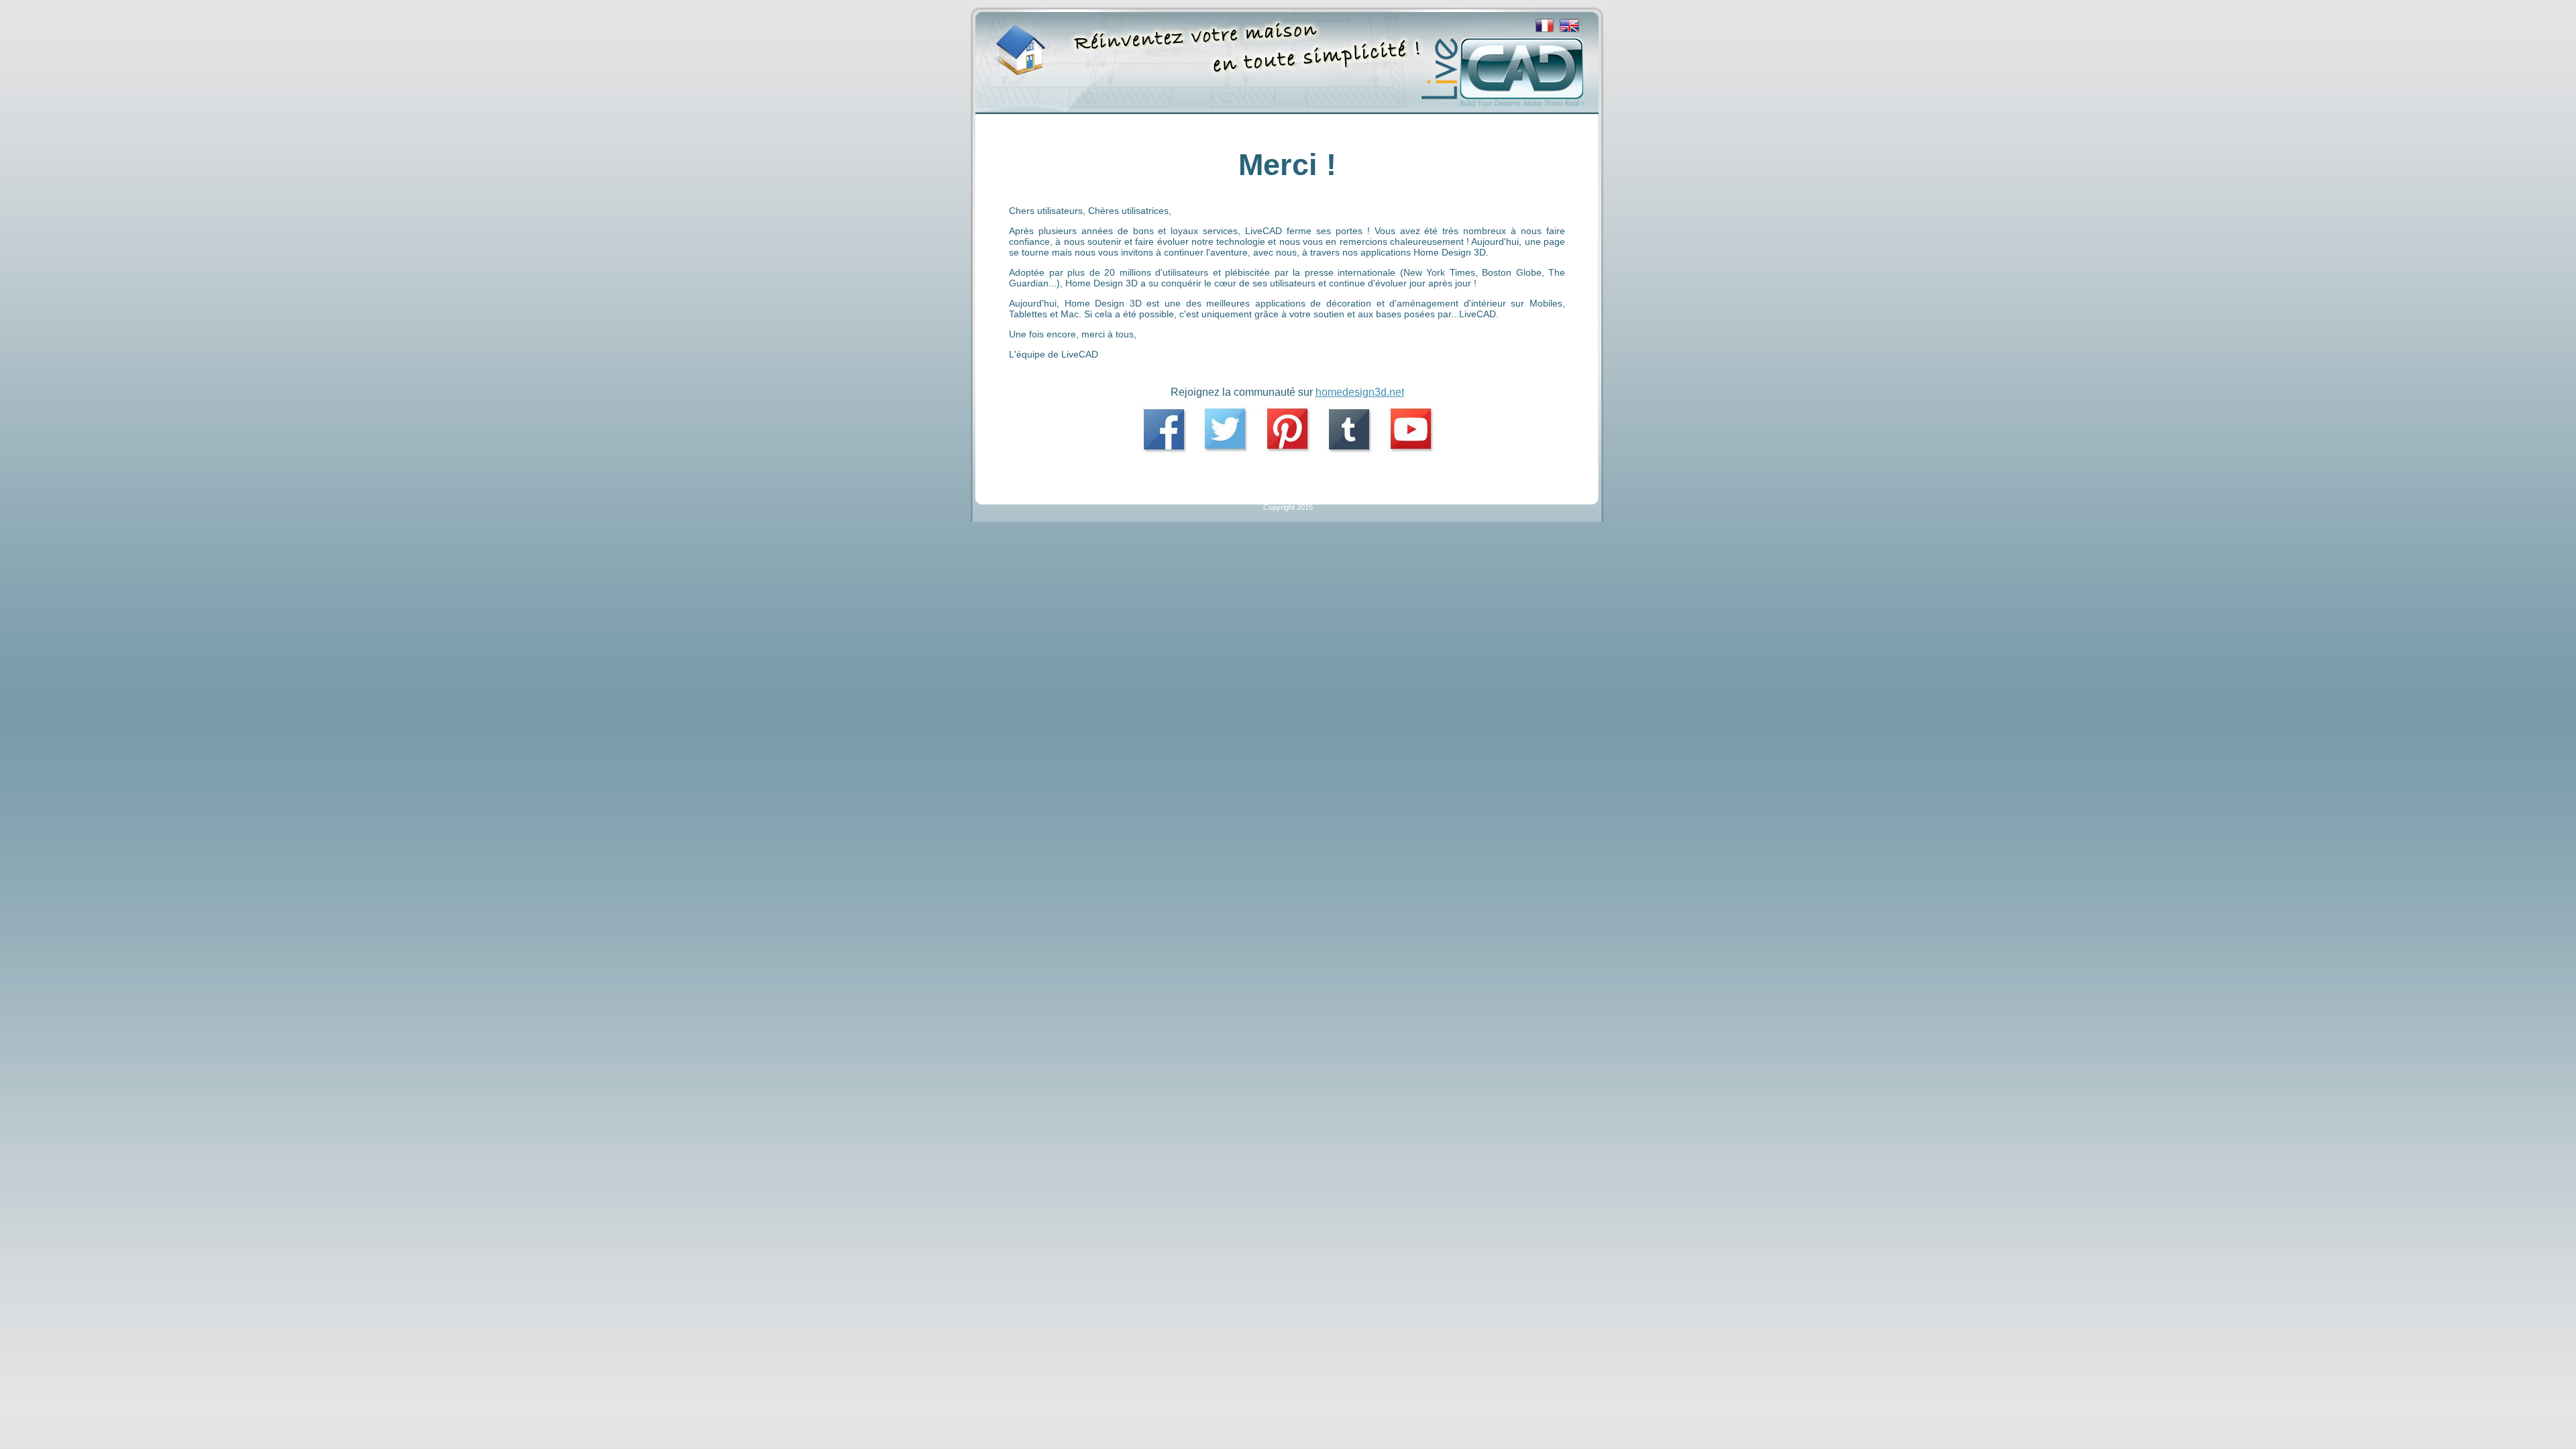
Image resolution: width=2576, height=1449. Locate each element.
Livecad (1015, 42)
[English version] (1569, 30)
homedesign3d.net (1360, 392)
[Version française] (1545, 30)
